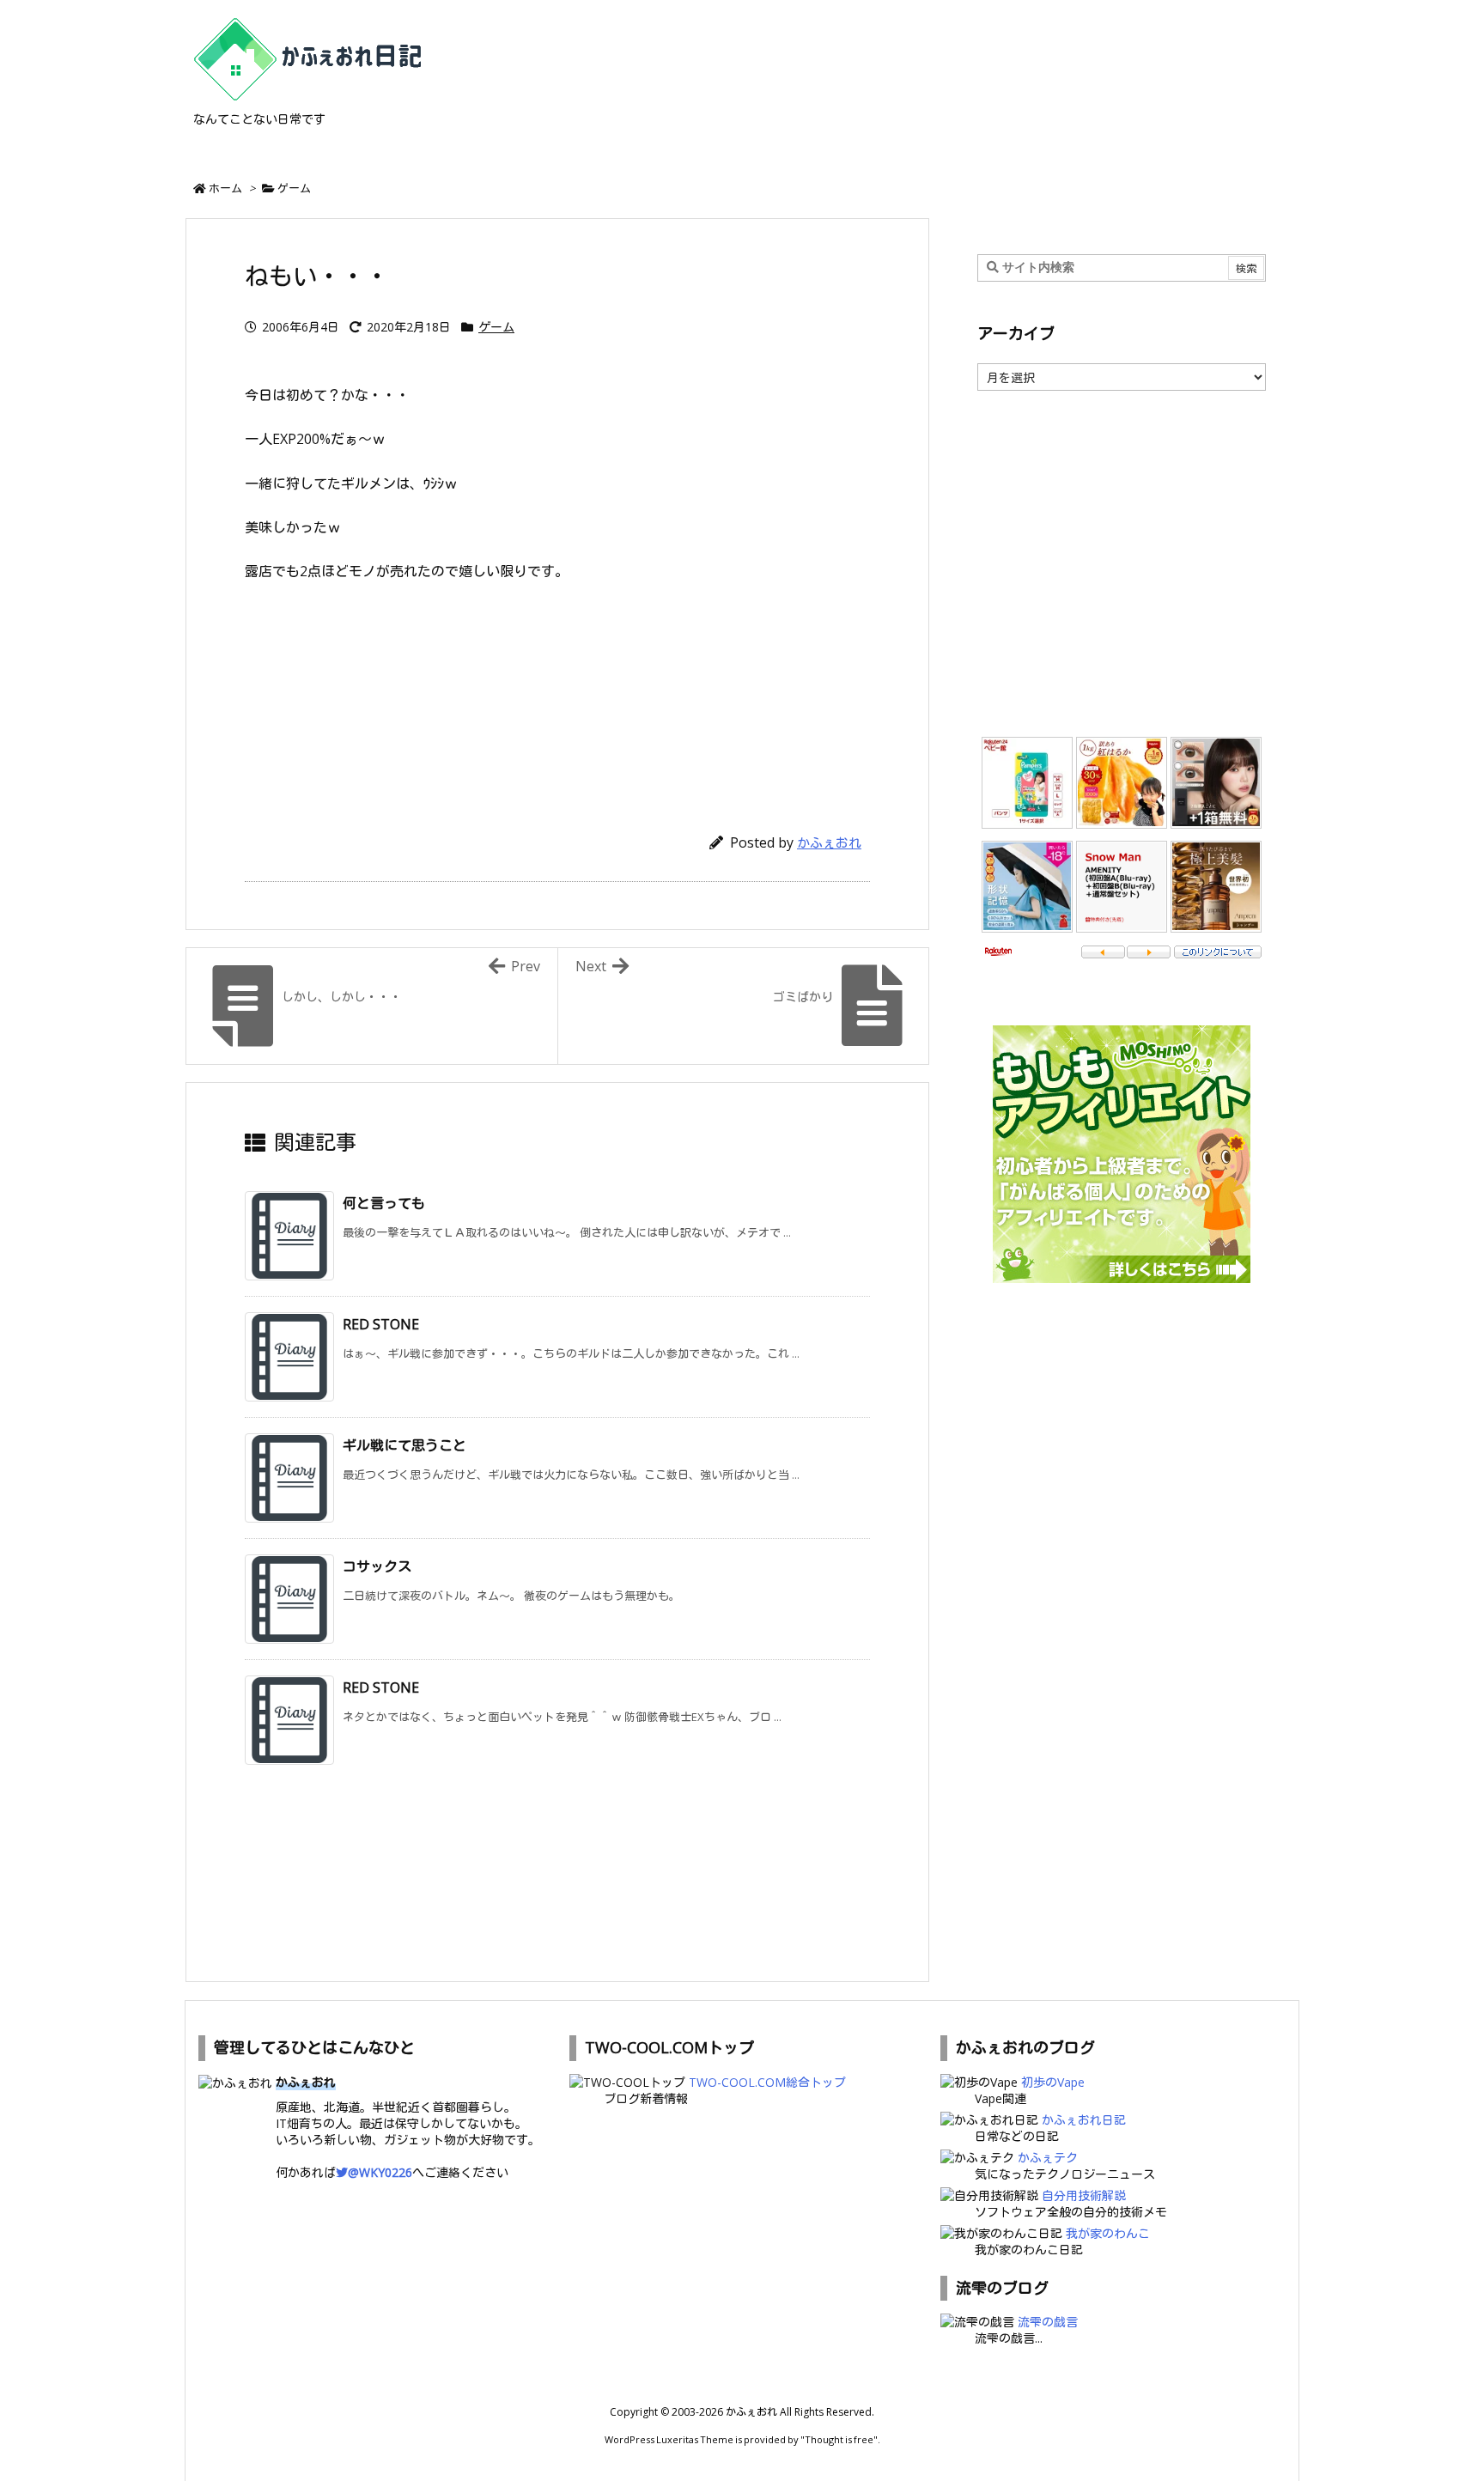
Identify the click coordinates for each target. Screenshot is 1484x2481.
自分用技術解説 (1084, 2195)
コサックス (377, 1566)
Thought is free (839, 2439)
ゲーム (294, 188)
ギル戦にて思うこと (404, 1445)
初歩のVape (1053, 2082)
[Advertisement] (557, 699)
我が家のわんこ (1108, 2233)
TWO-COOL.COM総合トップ (767, 2082)
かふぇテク (1048, 2158)
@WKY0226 (380, 2172)
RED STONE (381, 1324)
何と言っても (384, 1203)
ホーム (225, 188)
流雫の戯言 (1048, 2322)
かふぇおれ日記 (1084, 2120)
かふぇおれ (829, 842)
